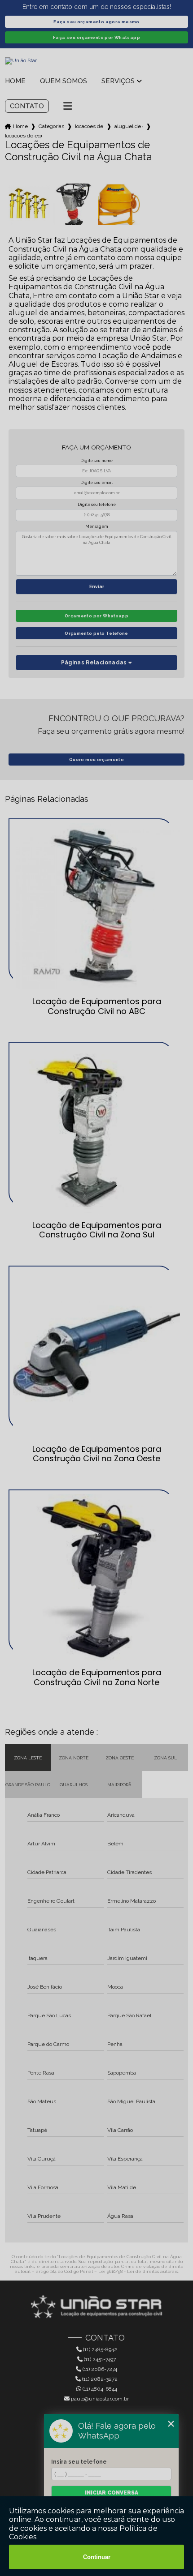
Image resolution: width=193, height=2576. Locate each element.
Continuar (97, 2557)
